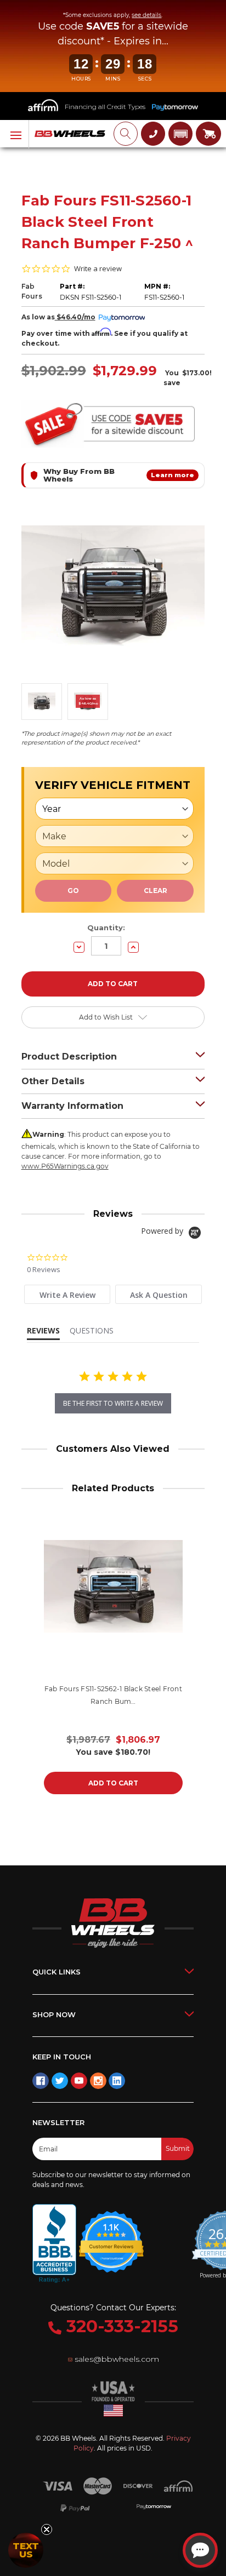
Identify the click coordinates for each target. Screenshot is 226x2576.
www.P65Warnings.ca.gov (65, 1166)
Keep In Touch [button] (62, 2057)
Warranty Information (72, 1106)
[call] (153, 134)
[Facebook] (41, 2081)
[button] (180, 134)
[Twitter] (60, 2081)
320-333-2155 (120, 2326)
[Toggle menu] (15, 134)
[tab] (67, 1294)
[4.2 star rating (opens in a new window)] (111, 2235)
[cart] (208, 134)
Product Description (69, 1057)
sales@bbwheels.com (117, 2359)
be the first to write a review (113, 1403)
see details (146, 15)
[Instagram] (98, 2081)
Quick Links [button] (56, 1972)
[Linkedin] (117, 2081)
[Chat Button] (200, 2550)
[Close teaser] (47, 2529)
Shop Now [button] (54, 2014)
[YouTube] (79, 2081)
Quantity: (106, 928)
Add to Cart (113, 1783)
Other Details (53, 1081)
